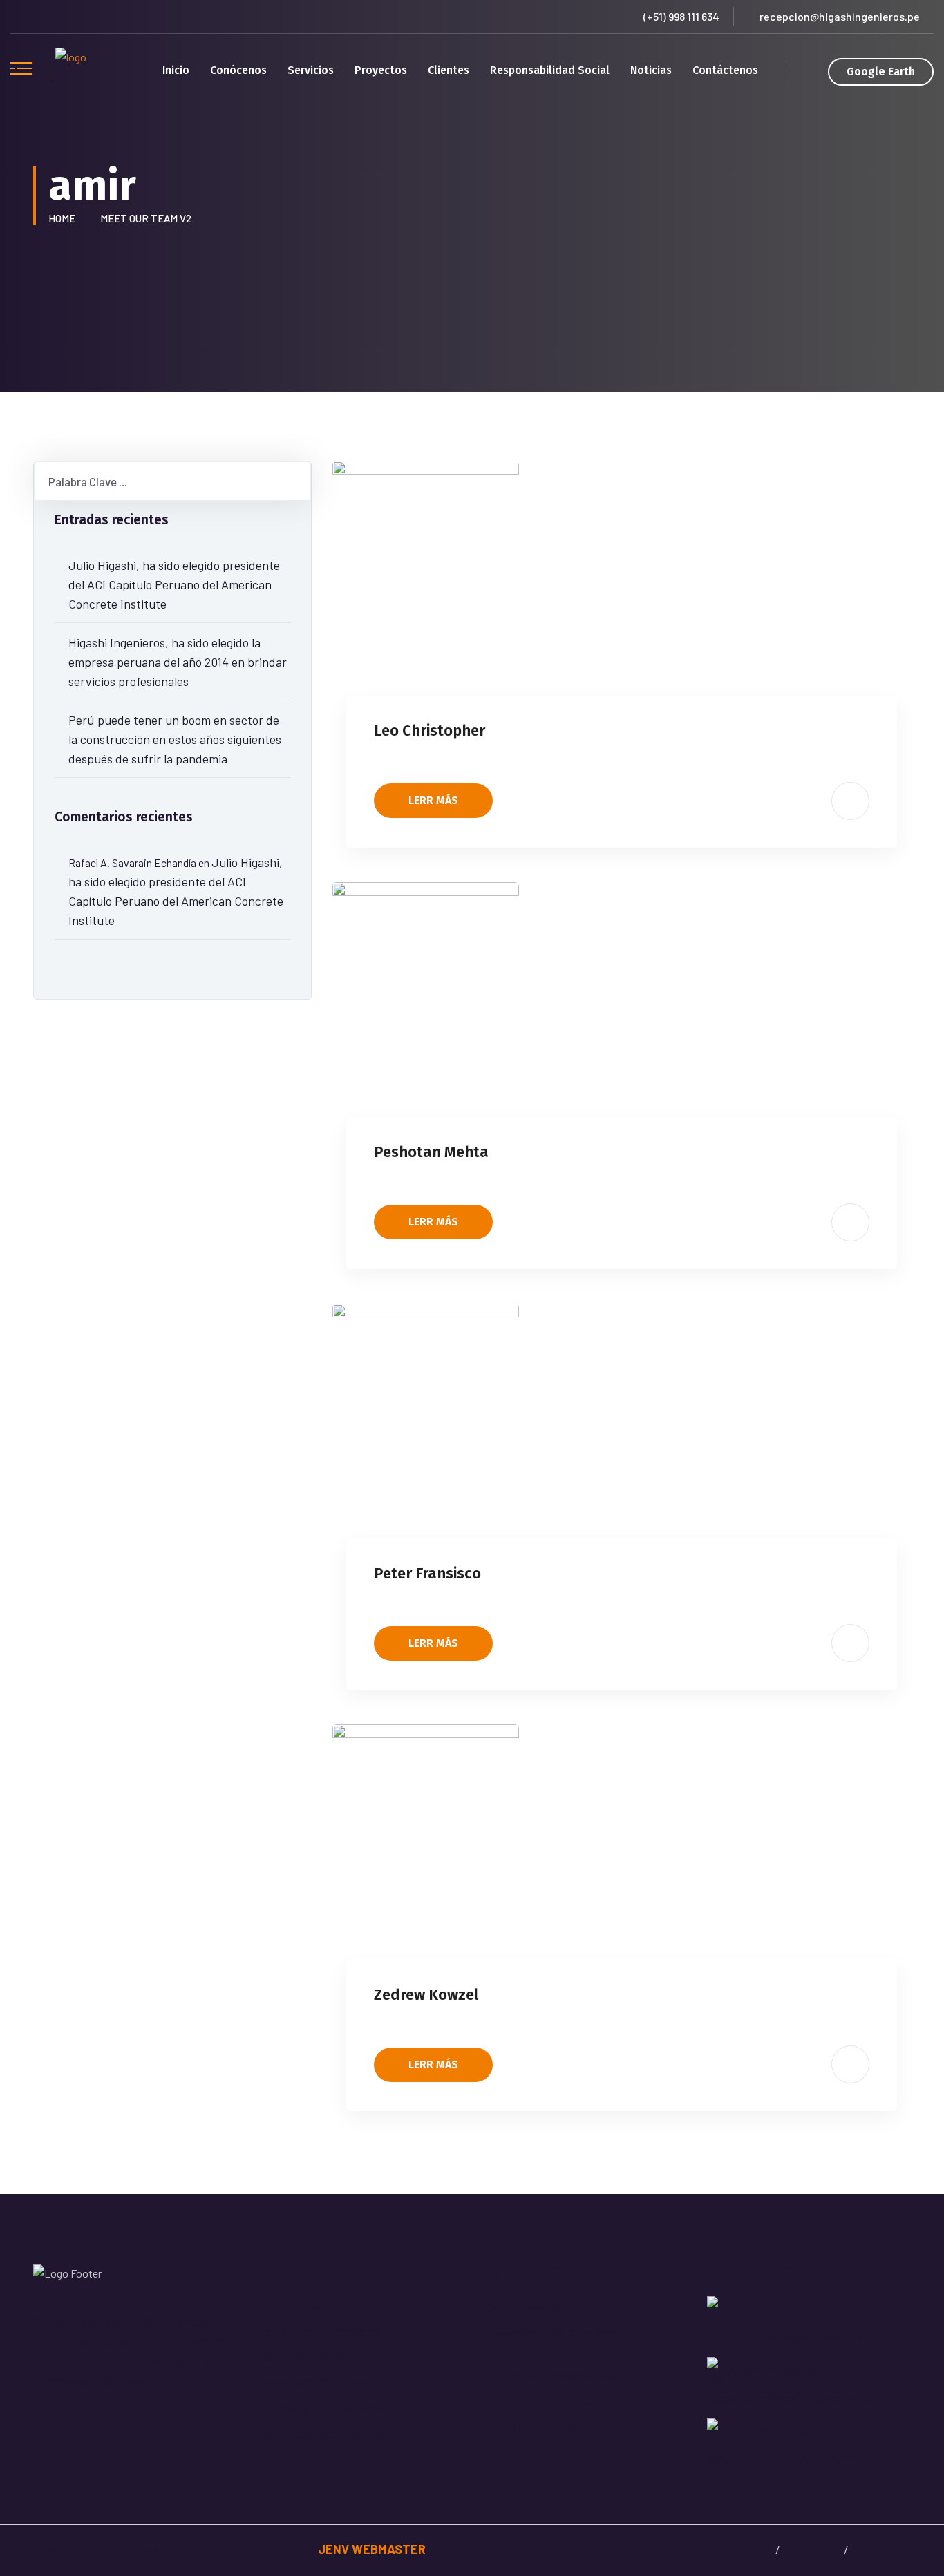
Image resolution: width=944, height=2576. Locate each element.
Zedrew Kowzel (426, 1995)
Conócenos (238, 70)
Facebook (744, 2549)
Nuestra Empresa (304, 2305)
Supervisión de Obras (539, 2401)
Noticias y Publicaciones (321, 2407)
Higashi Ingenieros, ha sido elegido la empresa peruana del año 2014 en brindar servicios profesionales (178, 662)
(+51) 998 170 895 (816, 2459)
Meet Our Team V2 (146, 218)
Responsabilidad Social (550, 70)
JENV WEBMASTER (372, 2549)
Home (64, 218)
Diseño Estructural (532, 2305)
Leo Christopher (429, 731)
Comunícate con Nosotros (325, 2434)
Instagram (812, 2549)
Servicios (311, 70)
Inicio (176, 70)
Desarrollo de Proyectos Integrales (573, 2427)
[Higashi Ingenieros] (71, 70)
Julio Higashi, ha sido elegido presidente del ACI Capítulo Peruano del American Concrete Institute (174, 584)
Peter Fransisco (427, 1573)
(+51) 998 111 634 (681, 16)
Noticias (651, 70)
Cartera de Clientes (309, 2356)
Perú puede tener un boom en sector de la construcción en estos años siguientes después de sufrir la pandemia (175, 739)
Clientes (449, 70)
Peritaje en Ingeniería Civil (551, 2375)
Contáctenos (725, 70)
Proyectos (381, 70)
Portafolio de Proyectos (320, 2331)
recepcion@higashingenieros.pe (840, 16)
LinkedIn (875, 2549)
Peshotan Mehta (431, 1152)
